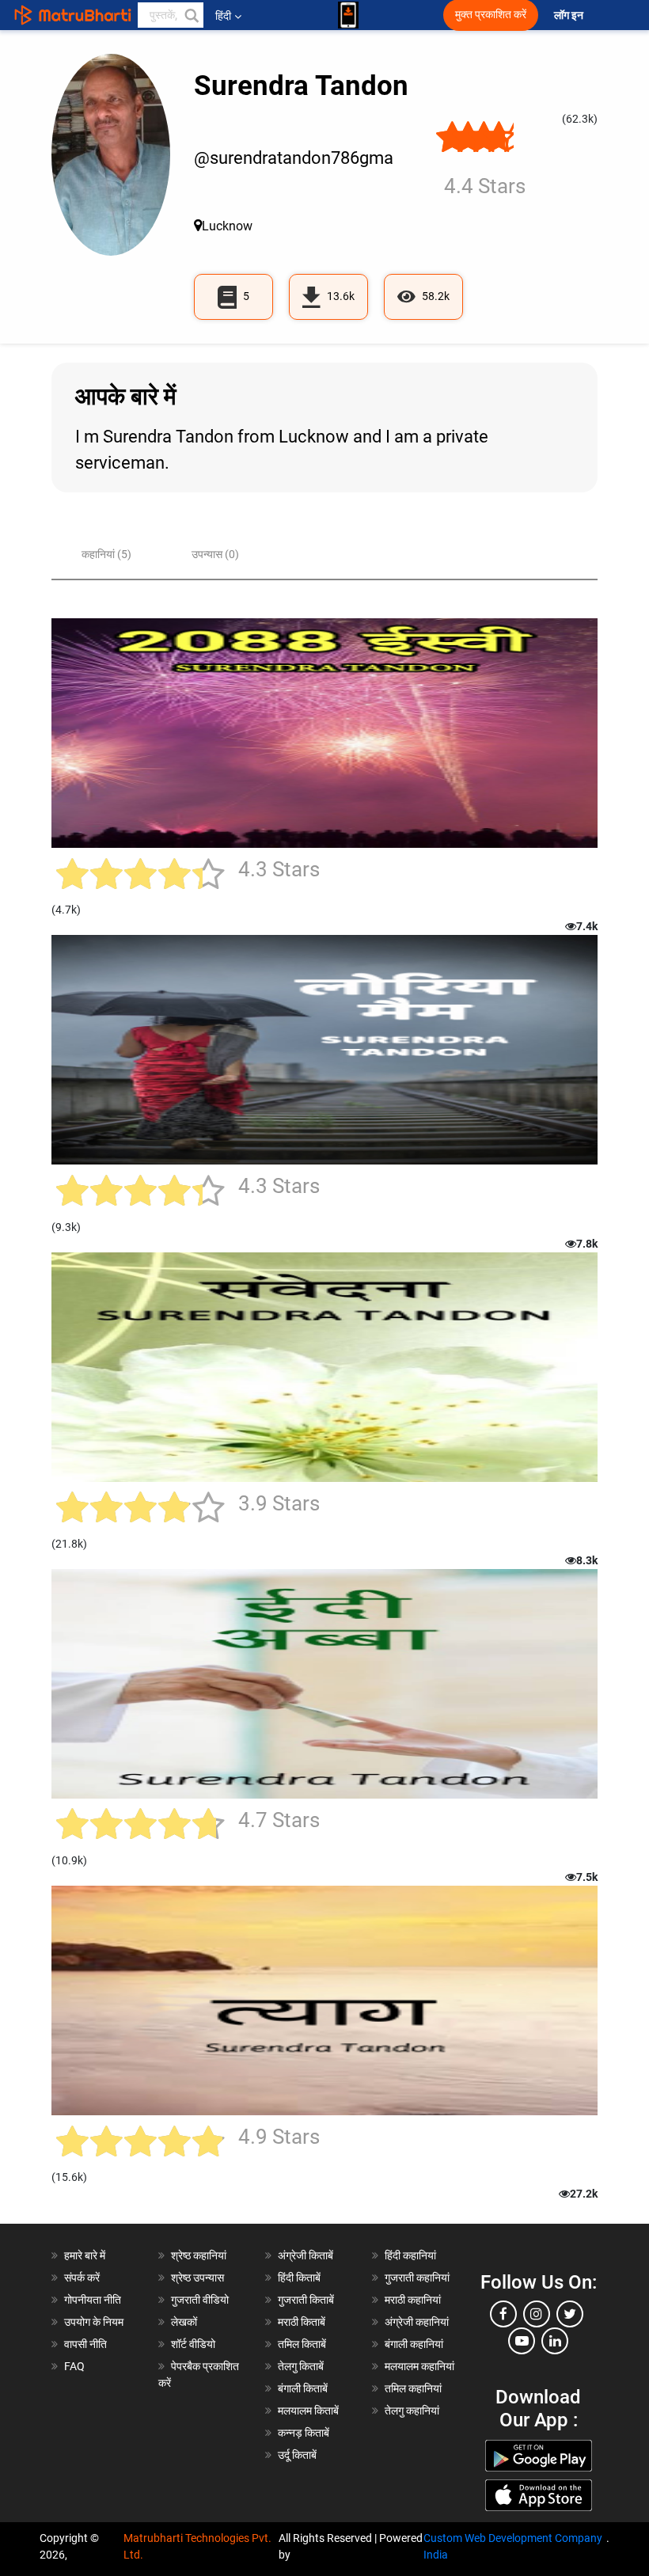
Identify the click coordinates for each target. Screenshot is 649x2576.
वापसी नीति (85, 2344)
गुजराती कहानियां (417, 2278)
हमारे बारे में (85, 2255)
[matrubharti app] (348, 15)
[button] (191, 15)
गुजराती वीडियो (200, 2300)
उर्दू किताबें (297, 2455)
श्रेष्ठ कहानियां (199, 2255)
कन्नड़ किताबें (304, 2433)
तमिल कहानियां (413, 2388)
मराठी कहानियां (413, 2300)
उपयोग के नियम (94, 2322)
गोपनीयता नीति (93, 2300)
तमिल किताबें (302, 2344)
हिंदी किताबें (299, 2278)
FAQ (74, 2366)
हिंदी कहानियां (410, 2255)
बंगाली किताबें (303, 2388)
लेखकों (184, 2322)
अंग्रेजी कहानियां (417, 2322)
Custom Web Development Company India (513, 2546)
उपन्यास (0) (215, 554)
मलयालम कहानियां (419, 2366)
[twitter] (570, 2314)
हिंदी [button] (223, 16)
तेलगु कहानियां (412, 2411)
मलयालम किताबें (308, 2411)
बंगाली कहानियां (414, 2344)
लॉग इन (570, 15)
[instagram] (537, 2314)
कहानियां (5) (106, 554)
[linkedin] (555, 2341)
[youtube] (522, 2341)
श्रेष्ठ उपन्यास (197, 2278)
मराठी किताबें (302, 2322)
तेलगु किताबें (301, 2366)
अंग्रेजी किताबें (306, 2255)
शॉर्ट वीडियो (193, 2344)
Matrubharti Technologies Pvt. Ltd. (197, 2546)
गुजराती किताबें (306, 2300)
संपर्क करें (82, 2278)
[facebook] (503, 2314)
